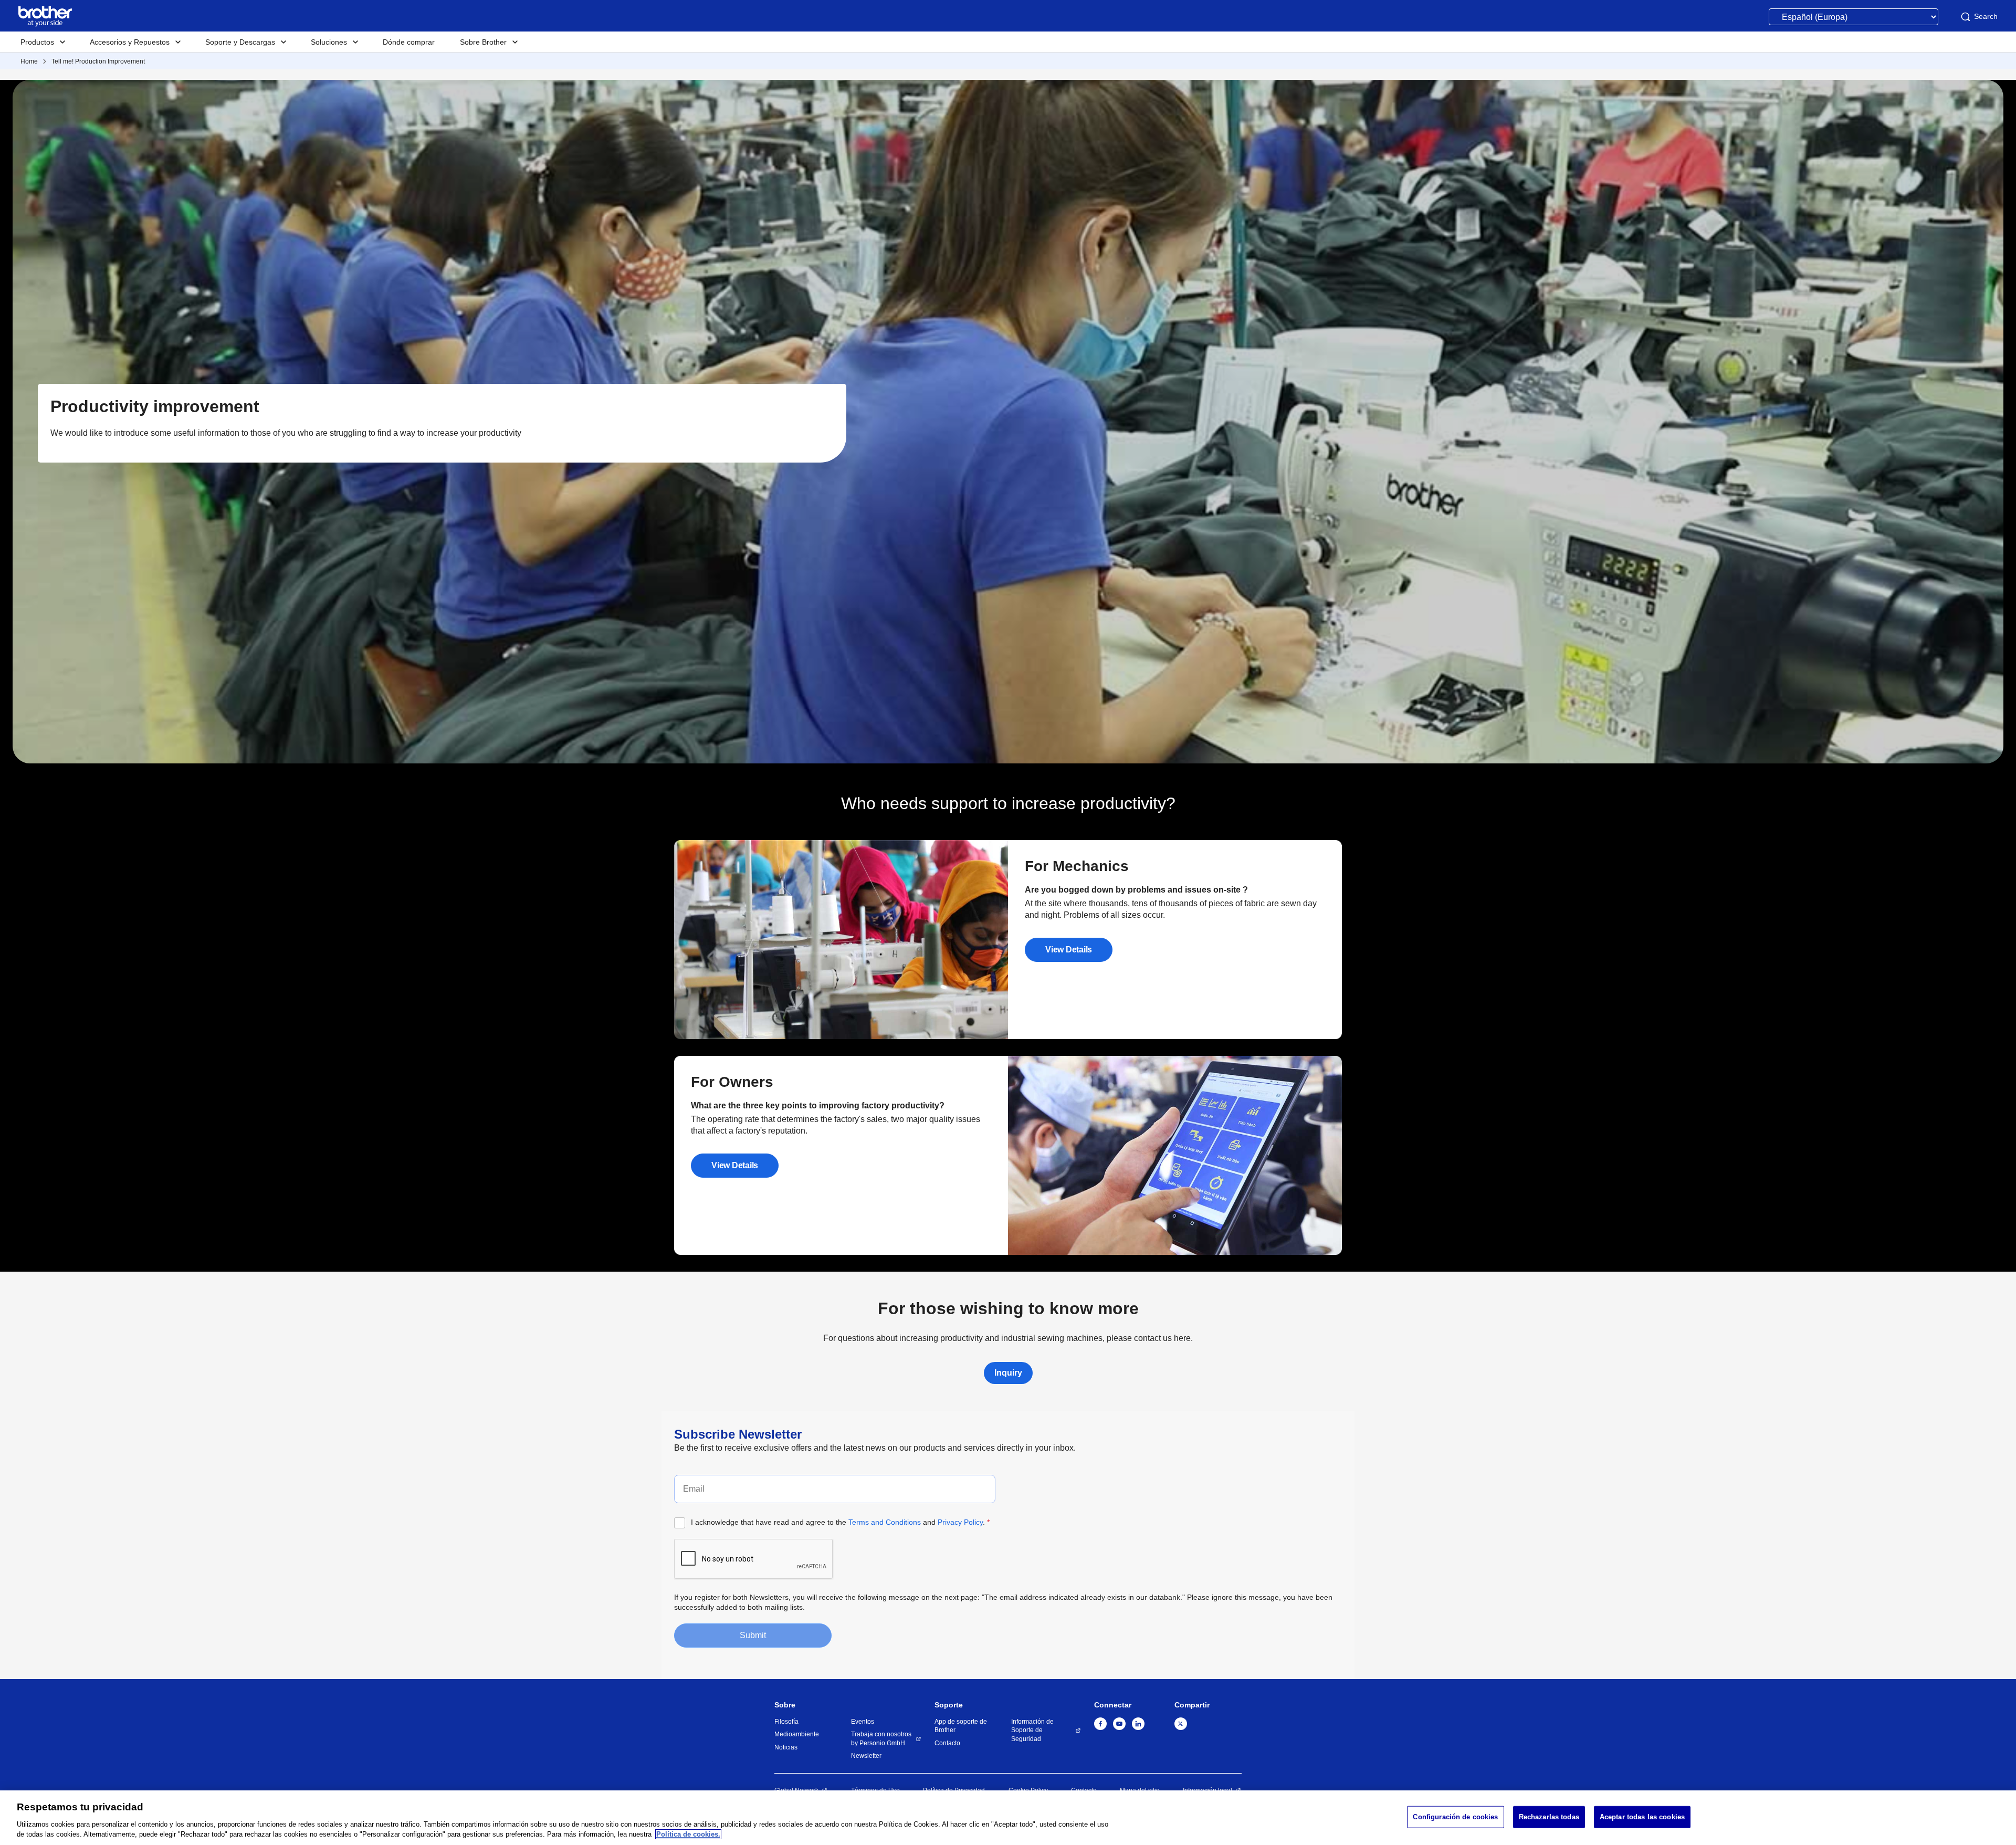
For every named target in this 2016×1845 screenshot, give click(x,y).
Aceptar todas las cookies (1642, 1817)
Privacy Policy (960, 1522)
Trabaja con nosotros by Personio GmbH (881, 1739)
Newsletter (866, 1756)
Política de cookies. (688, 1834)
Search (1986, 16)
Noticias (786, 1747)
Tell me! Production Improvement (98, 61)
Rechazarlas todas (1549, 1817)
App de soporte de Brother (961, 1726)
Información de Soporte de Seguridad (1032, 1730)
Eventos (863, 1722)
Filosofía (786, 1722)
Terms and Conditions (885, 1522)
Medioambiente (797, 1734)
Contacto (947, 1743)
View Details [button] (1069, 950)
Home (29, 61)
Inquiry (1008, 1373)
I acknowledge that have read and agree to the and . (840, 1522)
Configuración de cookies (1455, 1817)
